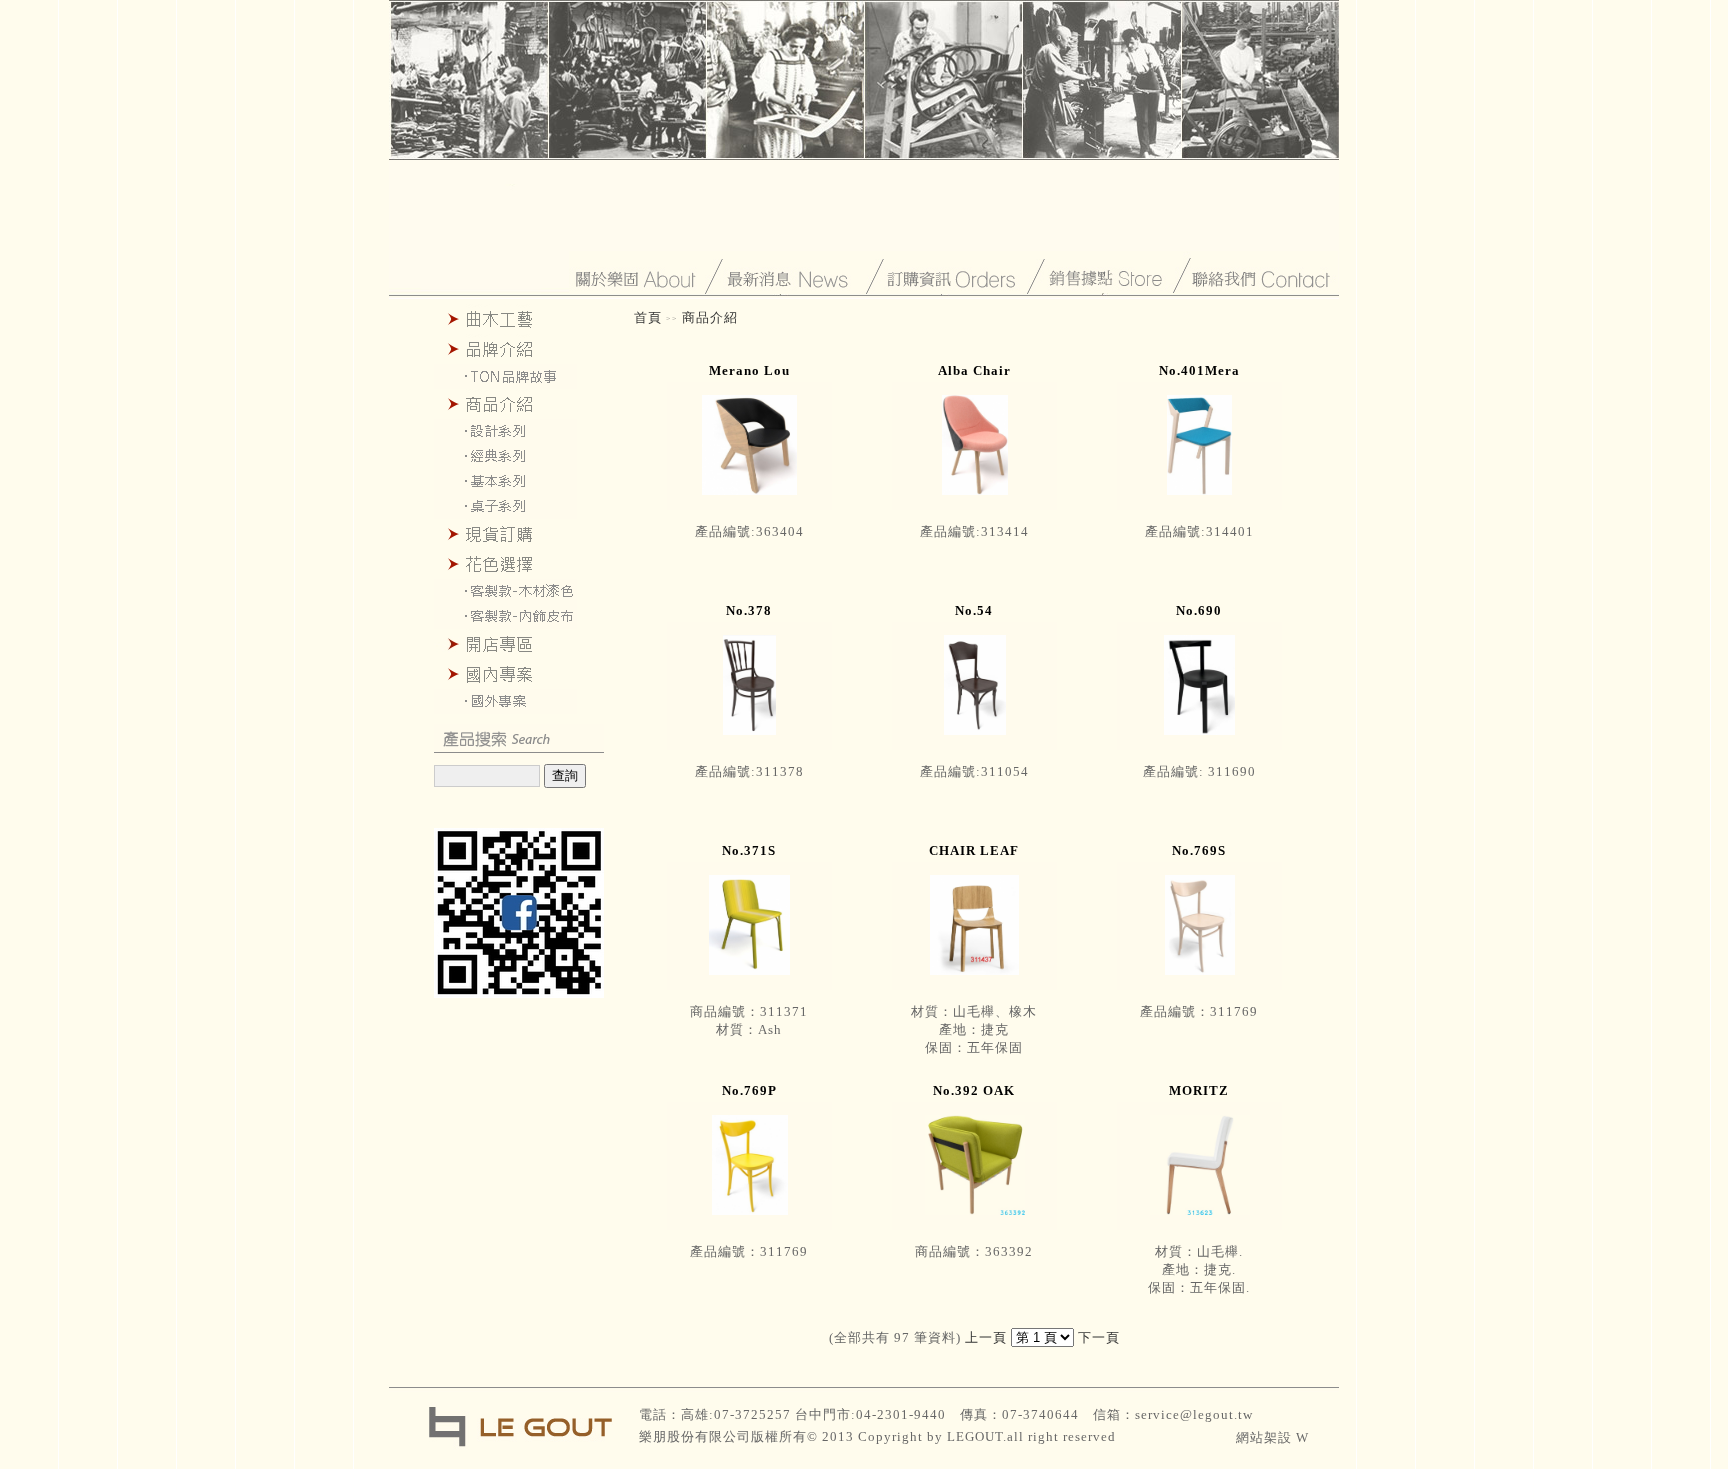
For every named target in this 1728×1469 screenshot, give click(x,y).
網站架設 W (1272, 1437)
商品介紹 (710, 317)
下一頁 (1099, 1337)
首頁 (648, 317)
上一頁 (988, 1337)
